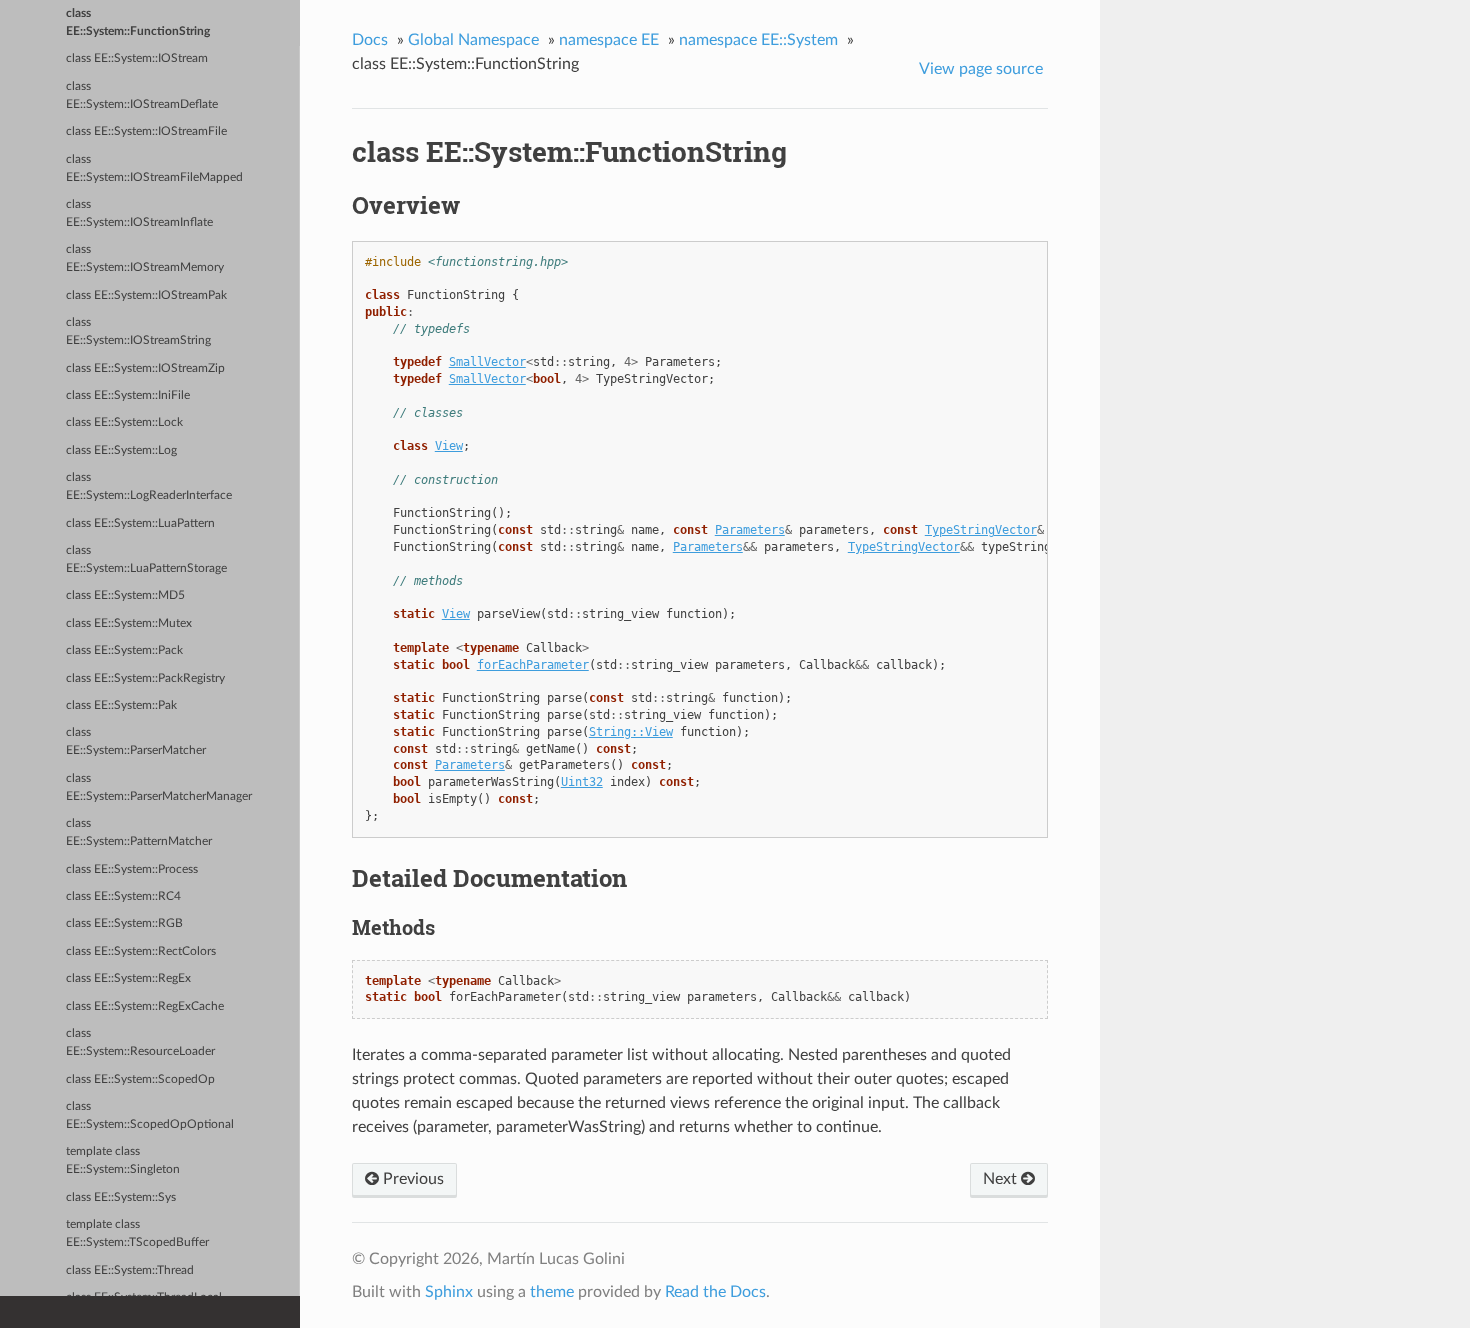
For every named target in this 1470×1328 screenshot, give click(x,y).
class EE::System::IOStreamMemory (145, 258)
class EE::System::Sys (121, 1197)
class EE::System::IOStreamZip (145, 368)
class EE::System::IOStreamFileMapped (154, 168)
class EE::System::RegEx (128, 978)
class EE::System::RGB (124, 923)
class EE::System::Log (121, 450)
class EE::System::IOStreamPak (146, 295)
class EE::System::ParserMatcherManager (159, 787)
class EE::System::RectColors (141, 951)
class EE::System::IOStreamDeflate (142, 95)
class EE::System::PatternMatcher (139, 832)
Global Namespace (473, 40)
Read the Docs (715, 1292)
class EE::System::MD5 (125, 595)
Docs (370, 40)
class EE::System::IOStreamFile (146, 131)
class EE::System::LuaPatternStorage (146, 559)
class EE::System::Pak (121, 705)
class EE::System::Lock (124, 422)
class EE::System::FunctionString (138, 22)
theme (552, 1292)
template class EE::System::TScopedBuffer (137, 1233)
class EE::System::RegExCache (145, 1006)
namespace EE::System (758, 40)
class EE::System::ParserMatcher (136, 741)
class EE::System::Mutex (129, 623)
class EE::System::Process (132, 869)
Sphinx (449, 1292)
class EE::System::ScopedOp (140, 1079)
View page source (981, 69)
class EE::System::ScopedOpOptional (150, 1115)
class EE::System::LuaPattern (140, 523)
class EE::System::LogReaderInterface (149, 486)
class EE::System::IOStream (137, 58)
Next (1002, 1179)
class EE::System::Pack (124, 650)
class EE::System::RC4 (123, 896)
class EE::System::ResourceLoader (140, 1042)
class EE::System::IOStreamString (138, 331)
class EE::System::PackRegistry (145, 678)
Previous (411, 1179)
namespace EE (609, 40)
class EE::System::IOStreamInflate (139, 213)
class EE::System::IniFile (128, 395)
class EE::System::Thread (130, 1270)
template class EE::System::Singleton (123, 1160)
